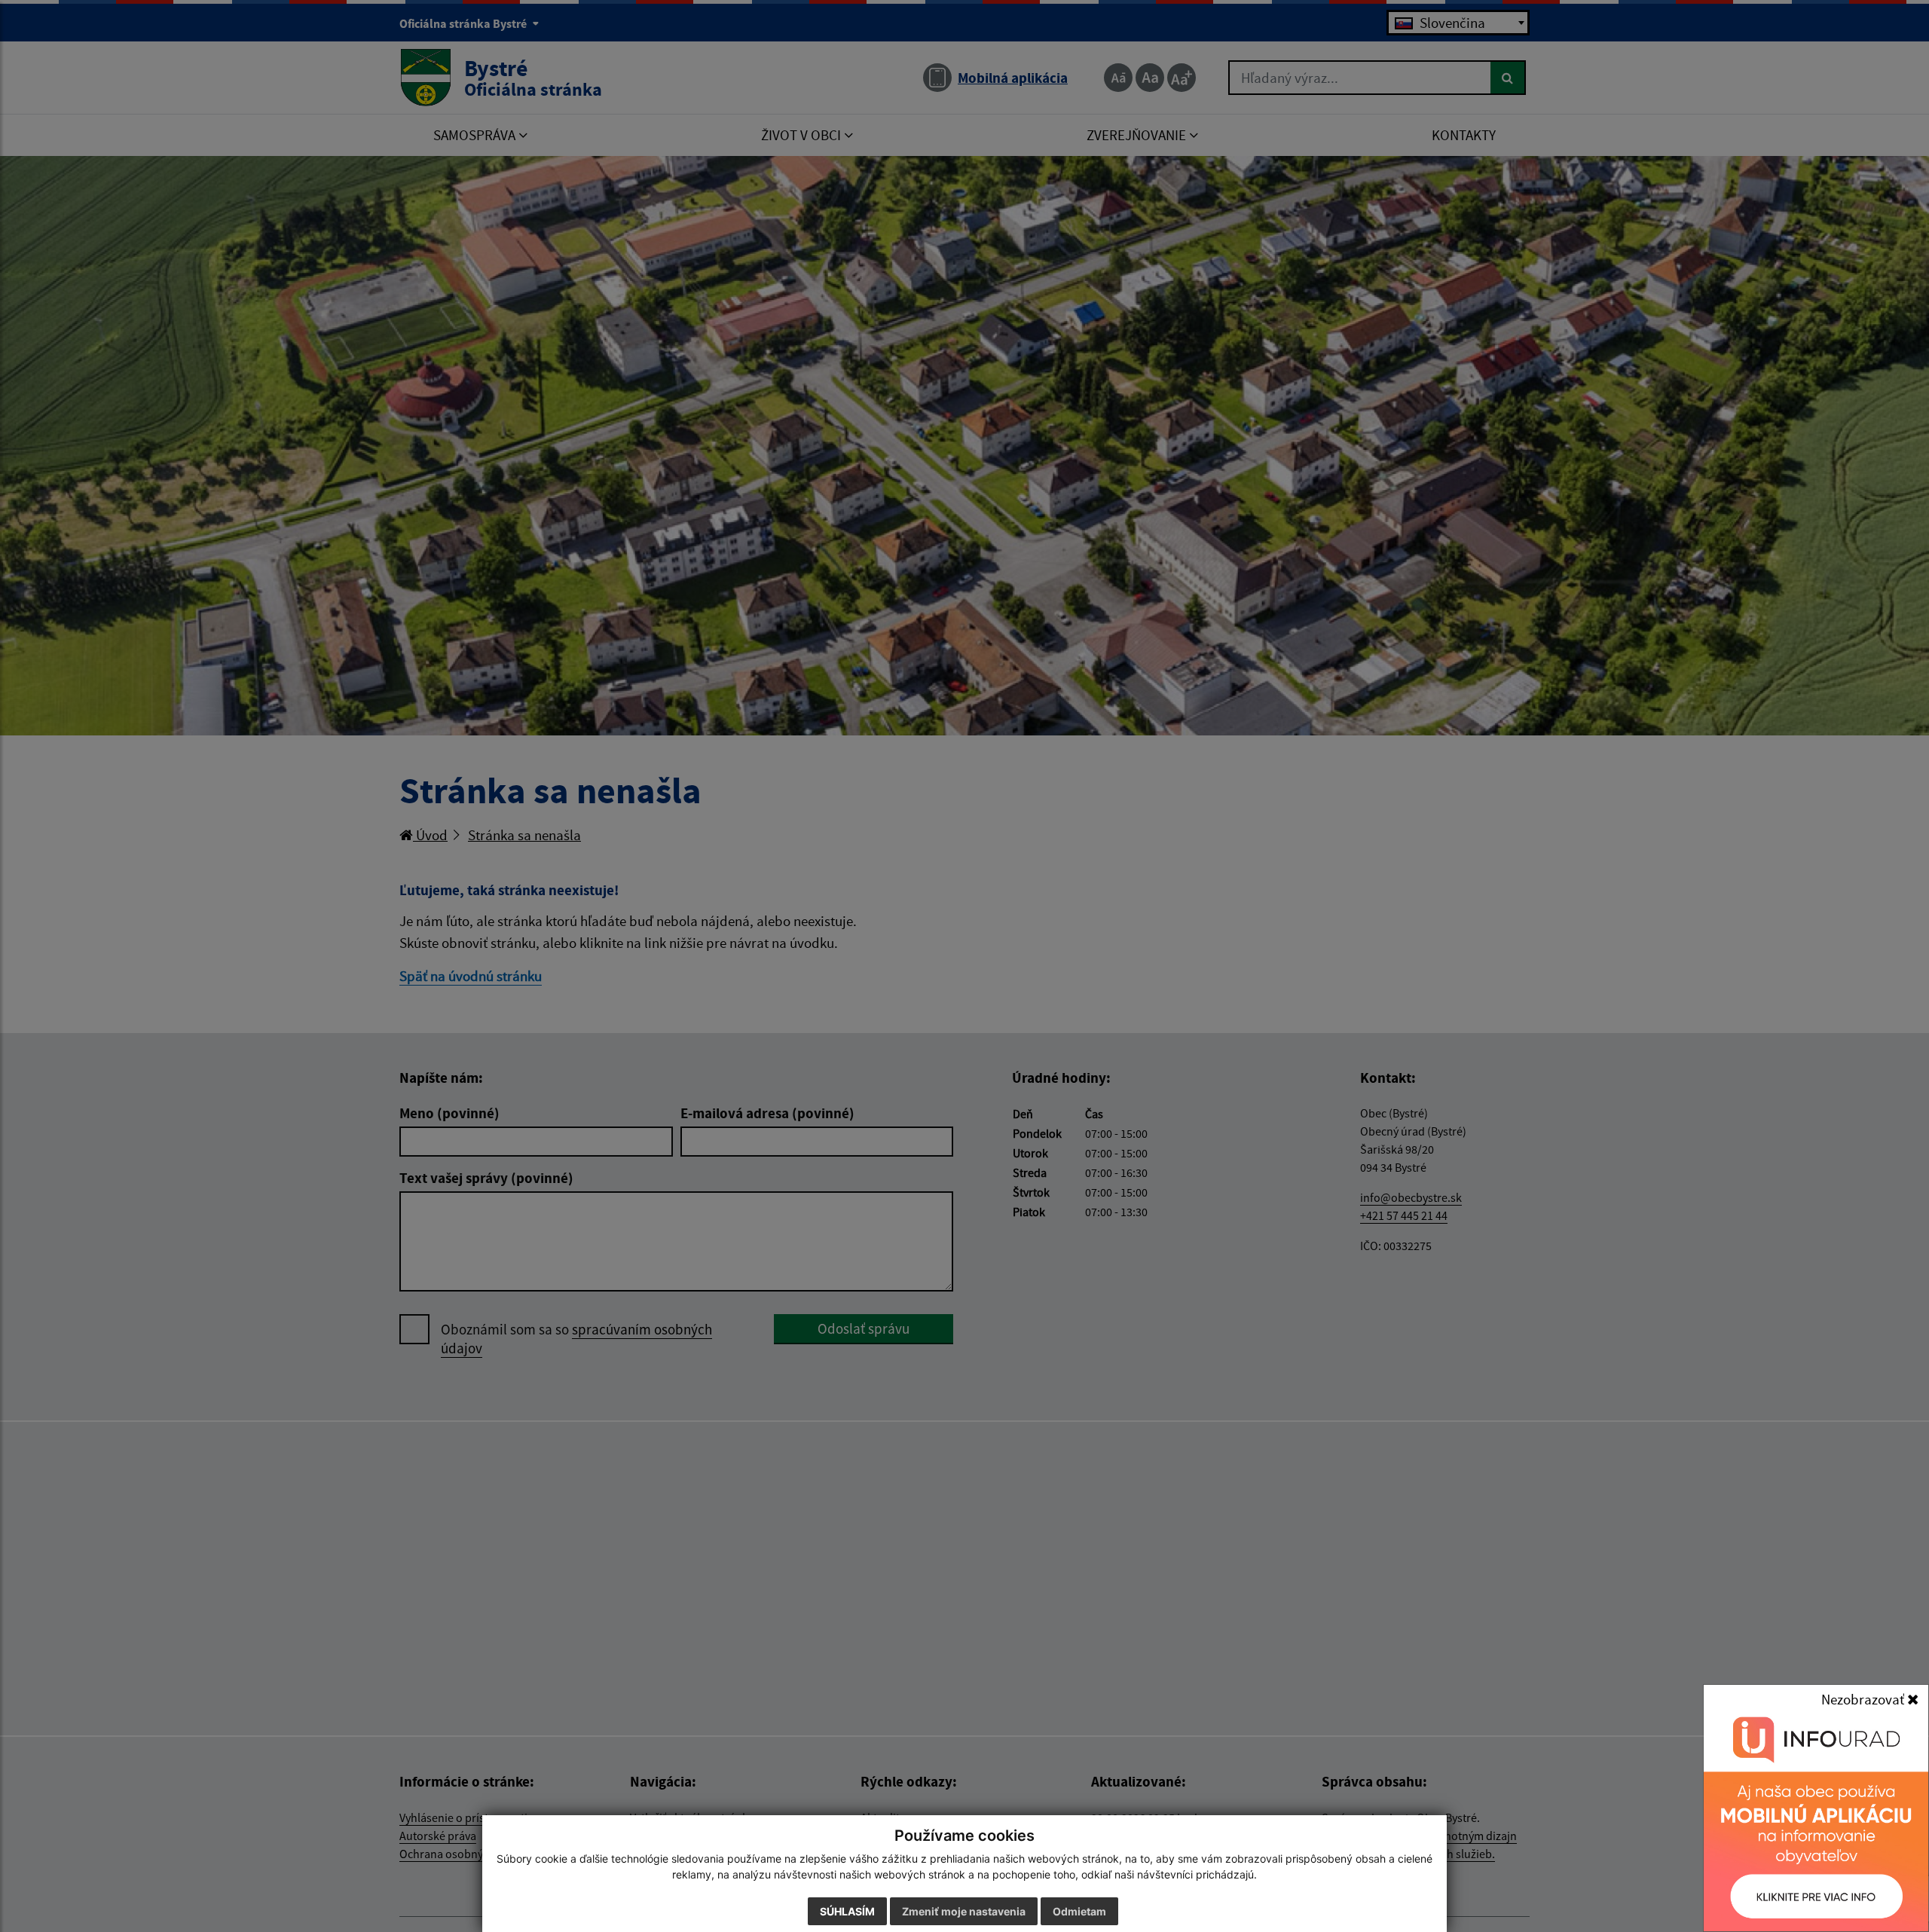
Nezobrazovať (1864, 1699)
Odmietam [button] (1079, 1911)
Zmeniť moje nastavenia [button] (964, 1911)
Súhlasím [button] (847, 1911)
